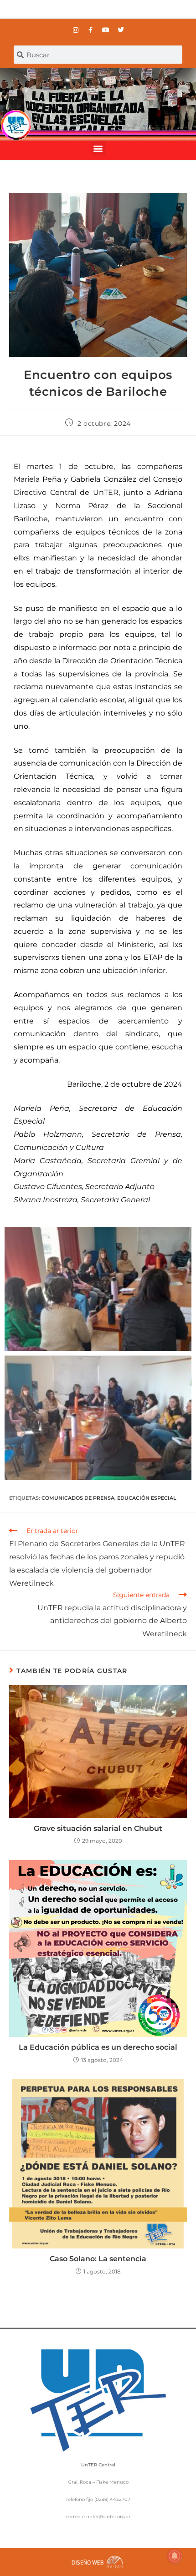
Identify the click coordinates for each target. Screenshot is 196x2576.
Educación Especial (147, 1498)
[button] (98, 148)
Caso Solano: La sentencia (98, 2259)
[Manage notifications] (175, 2556)
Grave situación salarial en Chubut (98, 1828)
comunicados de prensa (78, 1498)
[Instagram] (76, 30)
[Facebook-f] (91, 30)
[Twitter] (121, 30)
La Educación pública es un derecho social (98, 2047)
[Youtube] (106, 30)
